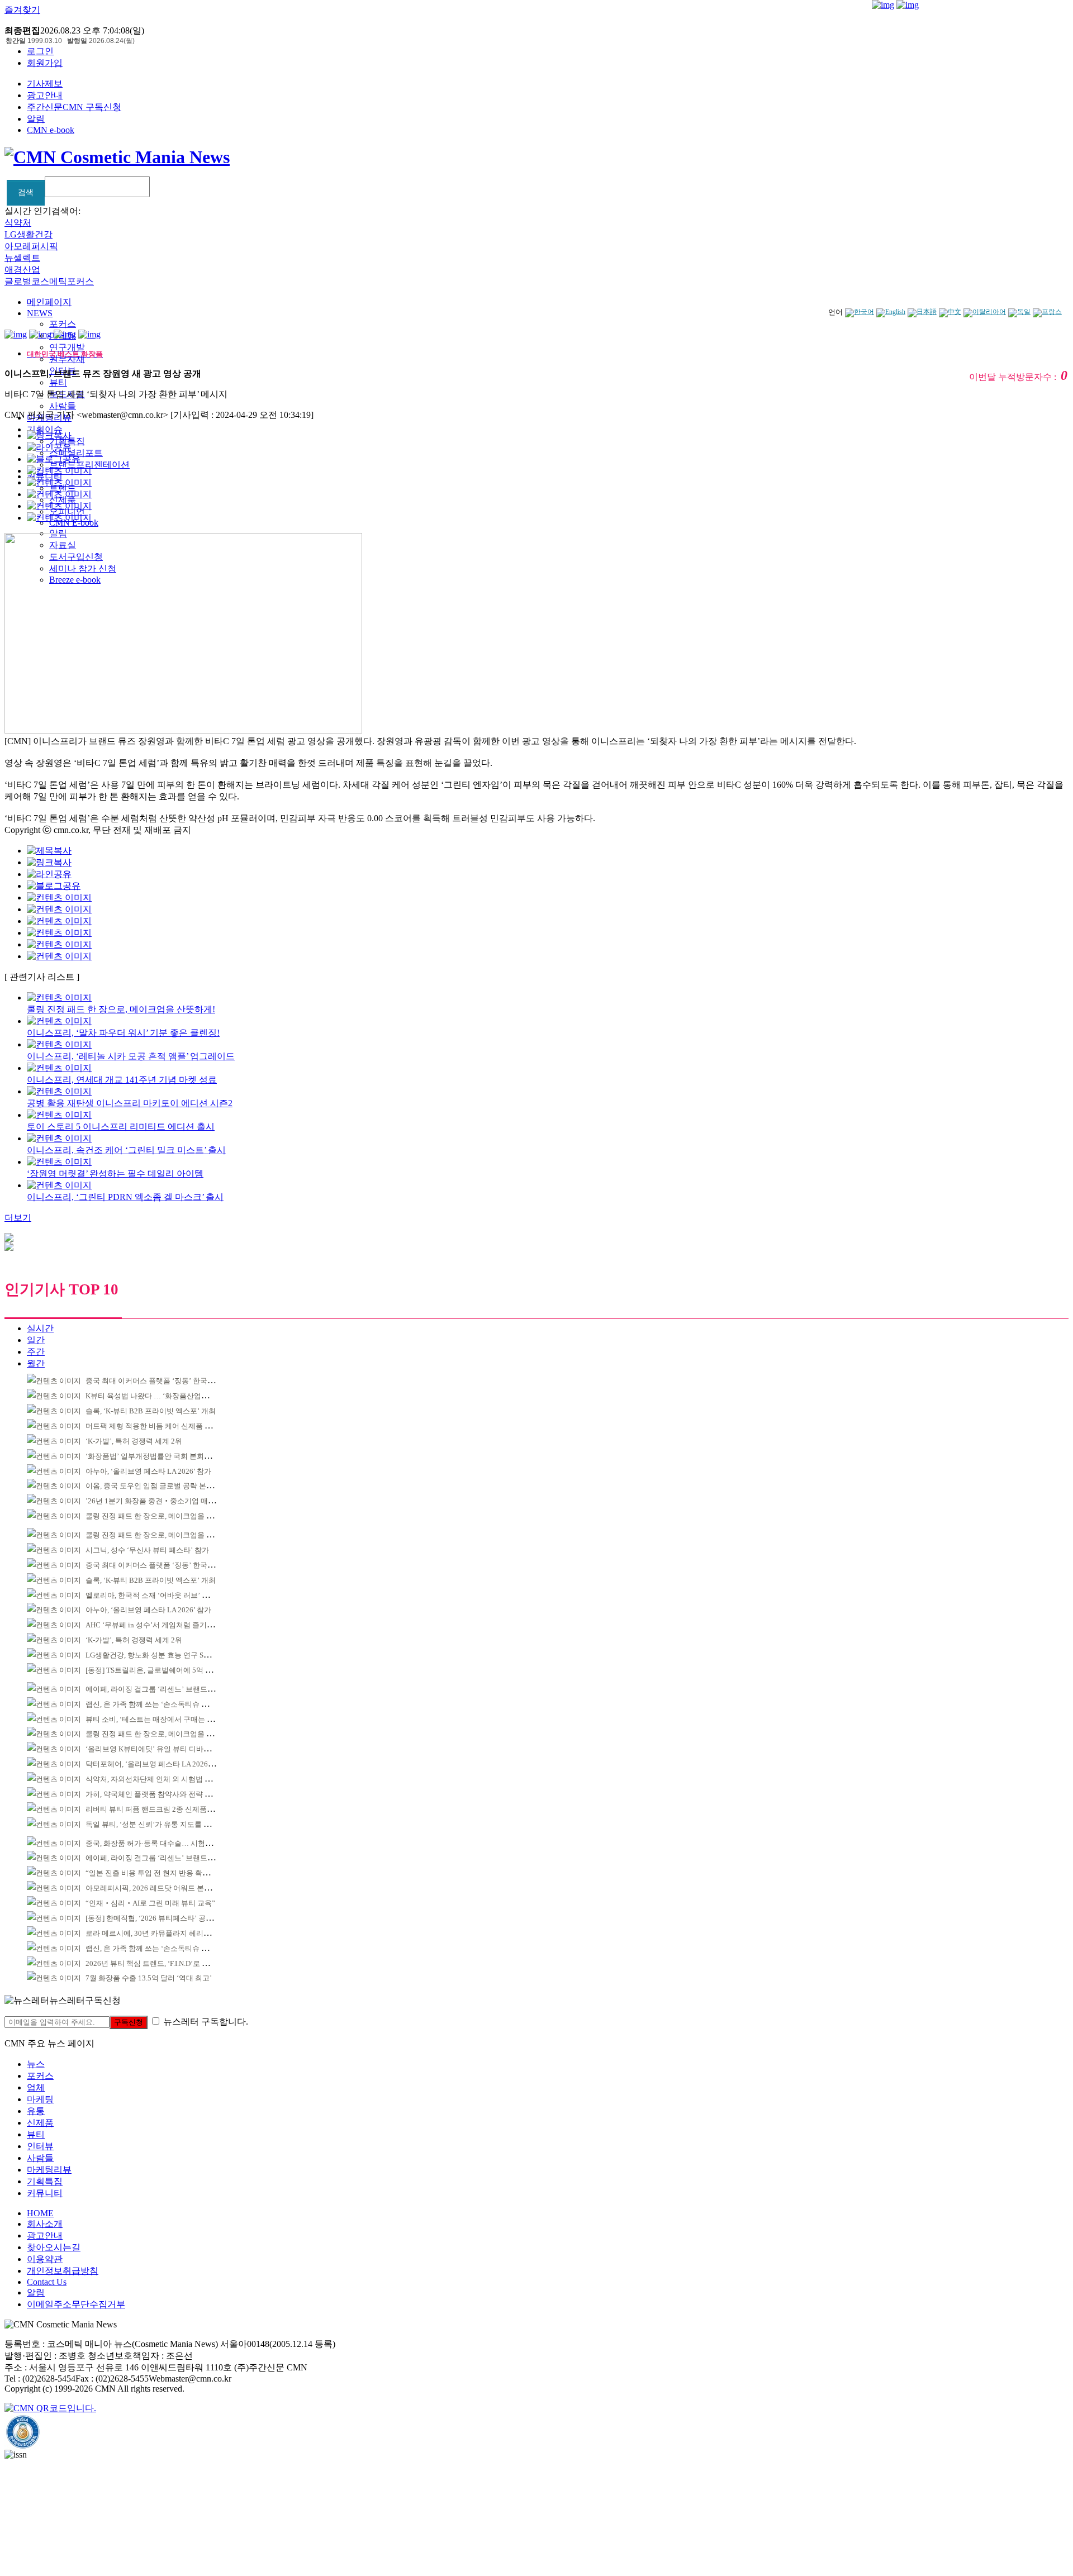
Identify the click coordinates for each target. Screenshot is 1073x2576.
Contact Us (47, 2282)
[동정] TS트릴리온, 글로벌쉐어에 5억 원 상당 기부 (165, 1670)
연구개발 (67, 347)
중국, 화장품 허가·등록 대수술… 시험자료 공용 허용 (169, 1843)
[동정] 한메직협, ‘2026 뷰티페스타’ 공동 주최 (157, 1918)
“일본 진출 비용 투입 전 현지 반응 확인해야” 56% (164, 1873)
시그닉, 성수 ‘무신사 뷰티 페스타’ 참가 (147, 1550)
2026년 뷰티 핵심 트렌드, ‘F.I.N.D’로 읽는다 (155, 1963)
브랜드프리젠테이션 (89, 465)
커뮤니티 (45, 2193)
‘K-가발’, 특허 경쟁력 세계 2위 (134, 1441)
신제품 (40, 2123)
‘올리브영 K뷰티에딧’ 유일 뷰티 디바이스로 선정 (163, 1749)
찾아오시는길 (54, 2247)
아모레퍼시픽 (31, 246)
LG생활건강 (29, 234)
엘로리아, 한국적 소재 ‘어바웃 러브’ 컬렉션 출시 (163, 1595)
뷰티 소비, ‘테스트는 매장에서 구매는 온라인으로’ (165, 1719)
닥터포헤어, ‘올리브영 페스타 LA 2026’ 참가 (156, 1764)
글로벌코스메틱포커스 (49, 281)
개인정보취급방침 (63, 2271)
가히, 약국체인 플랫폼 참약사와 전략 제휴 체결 (160, 1794)
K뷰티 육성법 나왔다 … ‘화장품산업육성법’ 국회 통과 (172, 1396)
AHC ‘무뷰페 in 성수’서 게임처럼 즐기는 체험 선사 (166, 1625)
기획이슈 (45, 429)
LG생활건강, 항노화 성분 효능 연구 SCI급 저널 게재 (168, 1655)
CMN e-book (51, 130)
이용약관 (45, 2259)
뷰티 (58, 382)
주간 (36, 1352)
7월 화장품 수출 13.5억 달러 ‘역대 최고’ (149, 1978)
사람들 (63, 406)
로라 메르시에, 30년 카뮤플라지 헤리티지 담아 (160, 1933)
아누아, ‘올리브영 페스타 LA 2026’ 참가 (148, 1471)
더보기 (18, 1218)
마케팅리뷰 (49, 2170)
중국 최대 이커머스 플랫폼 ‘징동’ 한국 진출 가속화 (166, 1381)
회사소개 (45, 2224)
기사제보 (45, 84)
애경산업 (22, 270)
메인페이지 (49, 302)
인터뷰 (40, 2146)
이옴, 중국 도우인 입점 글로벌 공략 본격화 (153, 1486)
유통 (36, 2111)
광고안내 (45, 95)
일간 (36, 1340)
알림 (36, 119)
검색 (26, 192)
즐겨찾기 (22, 10)
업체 (36, 2087)
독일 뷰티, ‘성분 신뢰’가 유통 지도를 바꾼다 (155, 1824)
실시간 (40, 1328)
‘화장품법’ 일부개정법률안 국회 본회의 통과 (156, 1456)
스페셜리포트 (76, 453)
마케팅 (40, 2099)
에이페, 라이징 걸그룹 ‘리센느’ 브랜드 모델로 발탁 (166, 1689)
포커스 (63, 324)
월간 (36, 1363)
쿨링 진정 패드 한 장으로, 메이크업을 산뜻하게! (162, 1516)
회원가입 (45, 63)
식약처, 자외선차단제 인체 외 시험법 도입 (152, 1779)
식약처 (18, 223)
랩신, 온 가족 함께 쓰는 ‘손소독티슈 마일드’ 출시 (163, 1704)
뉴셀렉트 (22, 258)
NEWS (40, 313)
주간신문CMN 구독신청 (74, 107)
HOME (40, 2213)
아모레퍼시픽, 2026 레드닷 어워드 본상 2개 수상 (163, 1888)
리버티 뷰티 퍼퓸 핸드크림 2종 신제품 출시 (154, 1809)
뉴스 (36, 2064)
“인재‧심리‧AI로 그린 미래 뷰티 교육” (150, 1903)
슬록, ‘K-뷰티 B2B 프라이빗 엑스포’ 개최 (151, 1411)
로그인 (40, 51)
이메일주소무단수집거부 (76, 2304)
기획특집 (45, 2181)
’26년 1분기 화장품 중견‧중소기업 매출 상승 (158, 1501)
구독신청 (129, 2022)
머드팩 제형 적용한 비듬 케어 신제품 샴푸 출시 (160, 1426)
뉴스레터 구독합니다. (206, 2022)
